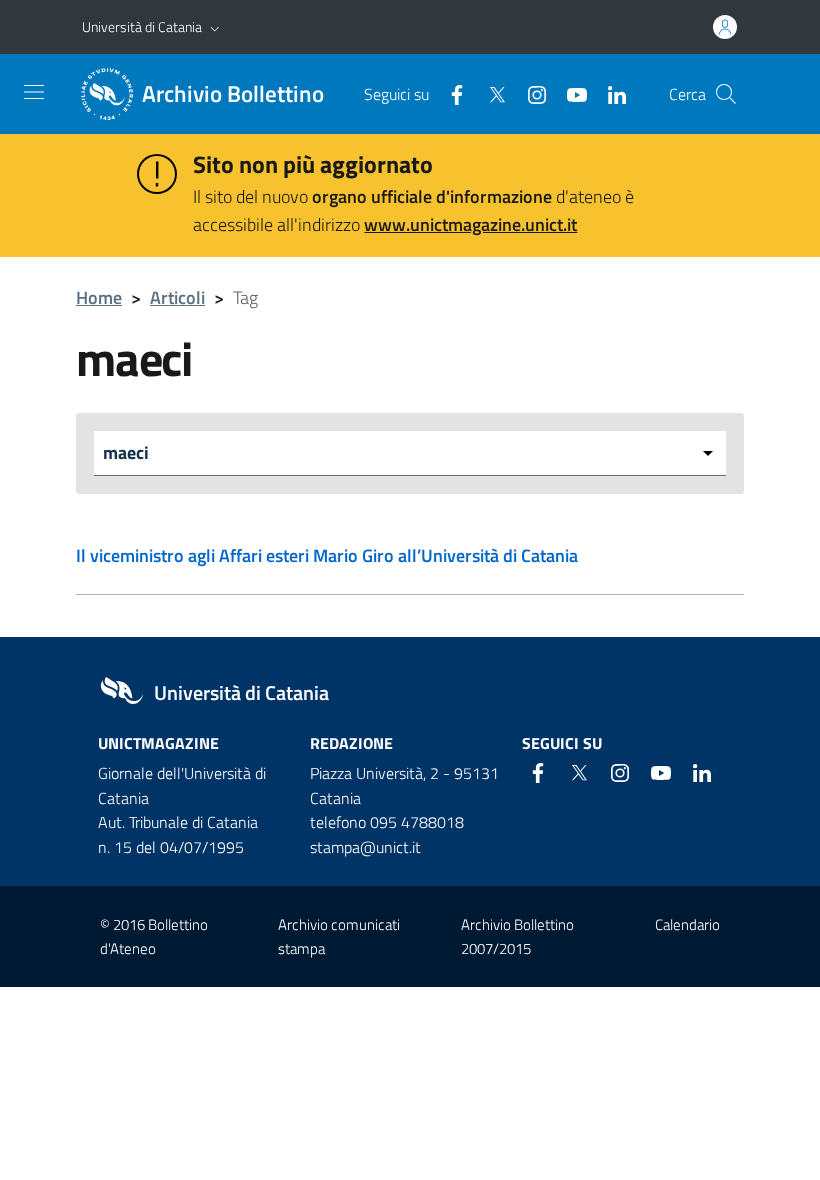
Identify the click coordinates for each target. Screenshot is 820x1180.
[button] (215, 27)
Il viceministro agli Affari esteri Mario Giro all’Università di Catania (327, 555)
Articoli (177, 297)
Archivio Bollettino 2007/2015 (517, 936)
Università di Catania (142, 26)
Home (99, 297)
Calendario (687, 924)
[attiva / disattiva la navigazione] (34, 92)
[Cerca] (726, 94)
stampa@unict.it (365, 847)
